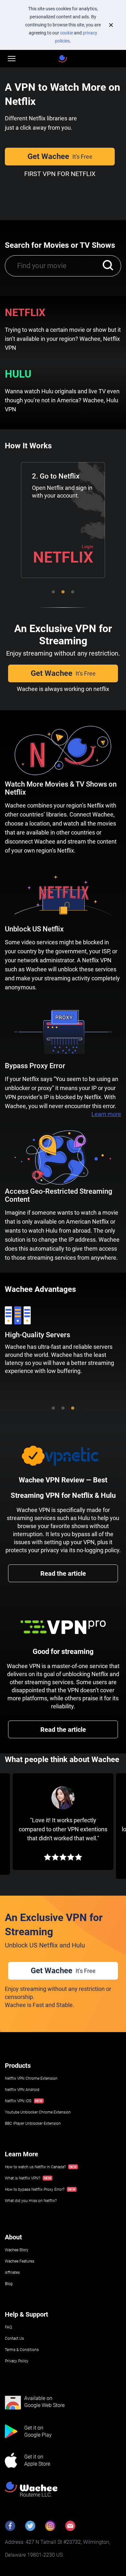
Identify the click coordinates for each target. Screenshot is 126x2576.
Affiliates (12, 2273)
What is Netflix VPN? (22, 2178)
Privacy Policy (17, 2361)
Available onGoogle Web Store (44, 2402)
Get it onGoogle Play (38, 2431)
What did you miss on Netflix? (31, 2201)
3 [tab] (73, 592)
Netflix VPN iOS (18, 2101)
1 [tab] (53, 592)
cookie (67, 33)
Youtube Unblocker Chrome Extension (38, 2112)
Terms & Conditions (22, 2350)
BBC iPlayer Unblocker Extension (33, 2123)
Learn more (106, 1114)
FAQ (8, 2327)
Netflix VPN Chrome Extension (31, 2078)
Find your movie (42, 266)
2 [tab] (63, 592)
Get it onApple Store (37, 2460)
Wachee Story (17, 2250)
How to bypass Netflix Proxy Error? (35, 2189)
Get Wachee (60, 156)
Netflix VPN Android (22, 2090)
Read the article (63, 1573)
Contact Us (14, 2338)
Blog (9, 2284)
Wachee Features (20, 2261)
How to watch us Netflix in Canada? (35, 2167)
